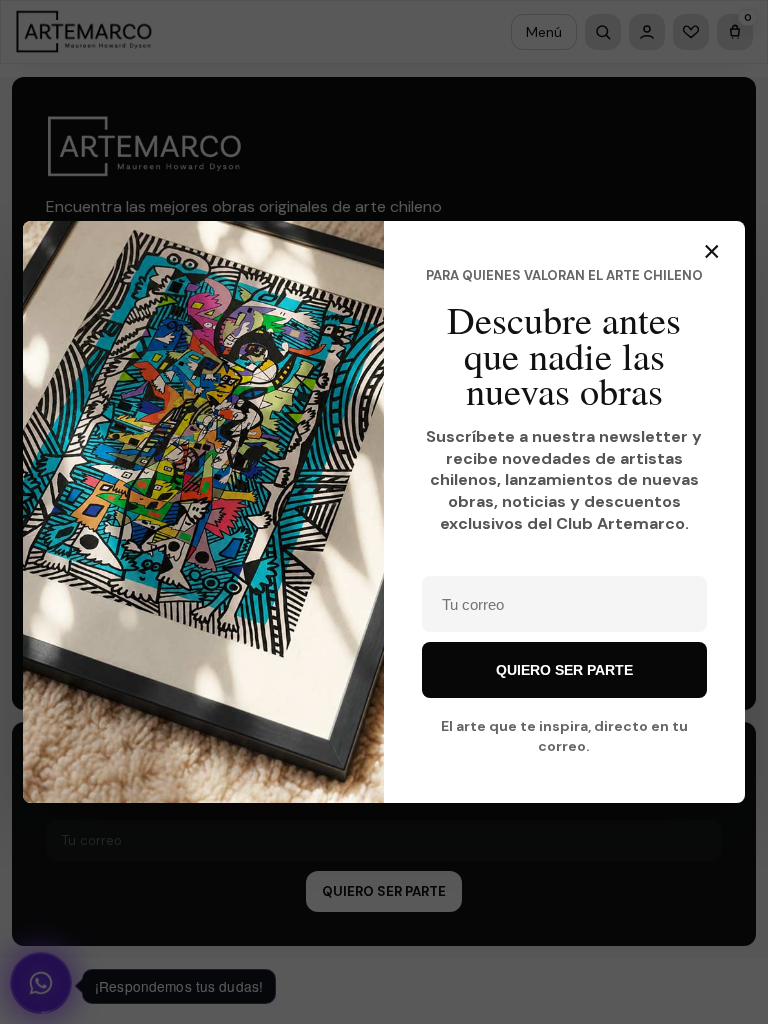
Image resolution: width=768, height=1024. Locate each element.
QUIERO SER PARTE (564, 670)
